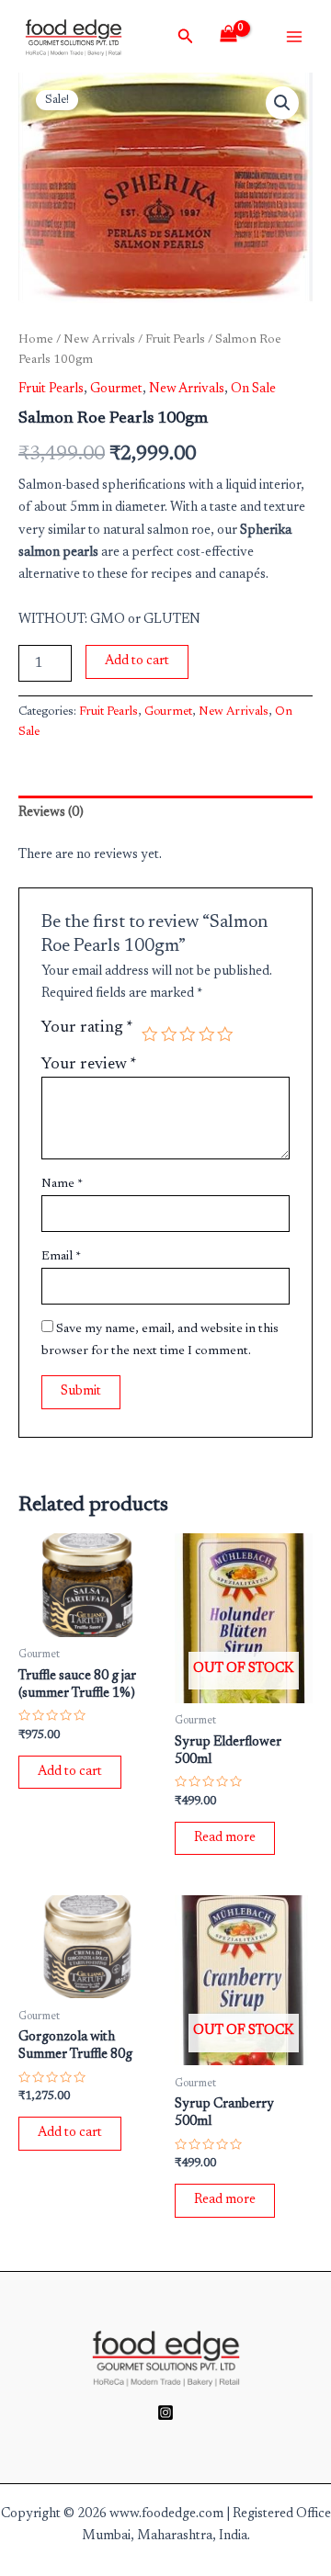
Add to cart (137, 661)
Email (61, 1257)
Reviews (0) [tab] (51, 813)
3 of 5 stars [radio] (188, 1034)
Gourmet (116, 389)
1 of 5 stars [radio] (150, 1034)
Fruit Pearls (175, 340)
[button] (282, 103)
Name (62, 1184)
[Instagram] (165, 2412)
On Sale (253, 389)
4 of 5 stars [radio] (207, 1034)
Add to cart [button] (70, 1772)
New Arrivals (99, 340)
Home (36, 340)
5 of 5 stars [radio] (225, 1034)
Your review (89, 1065)
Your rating (87, 1028)
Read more (225, 1838)
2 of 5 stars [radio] (169, 1034)
